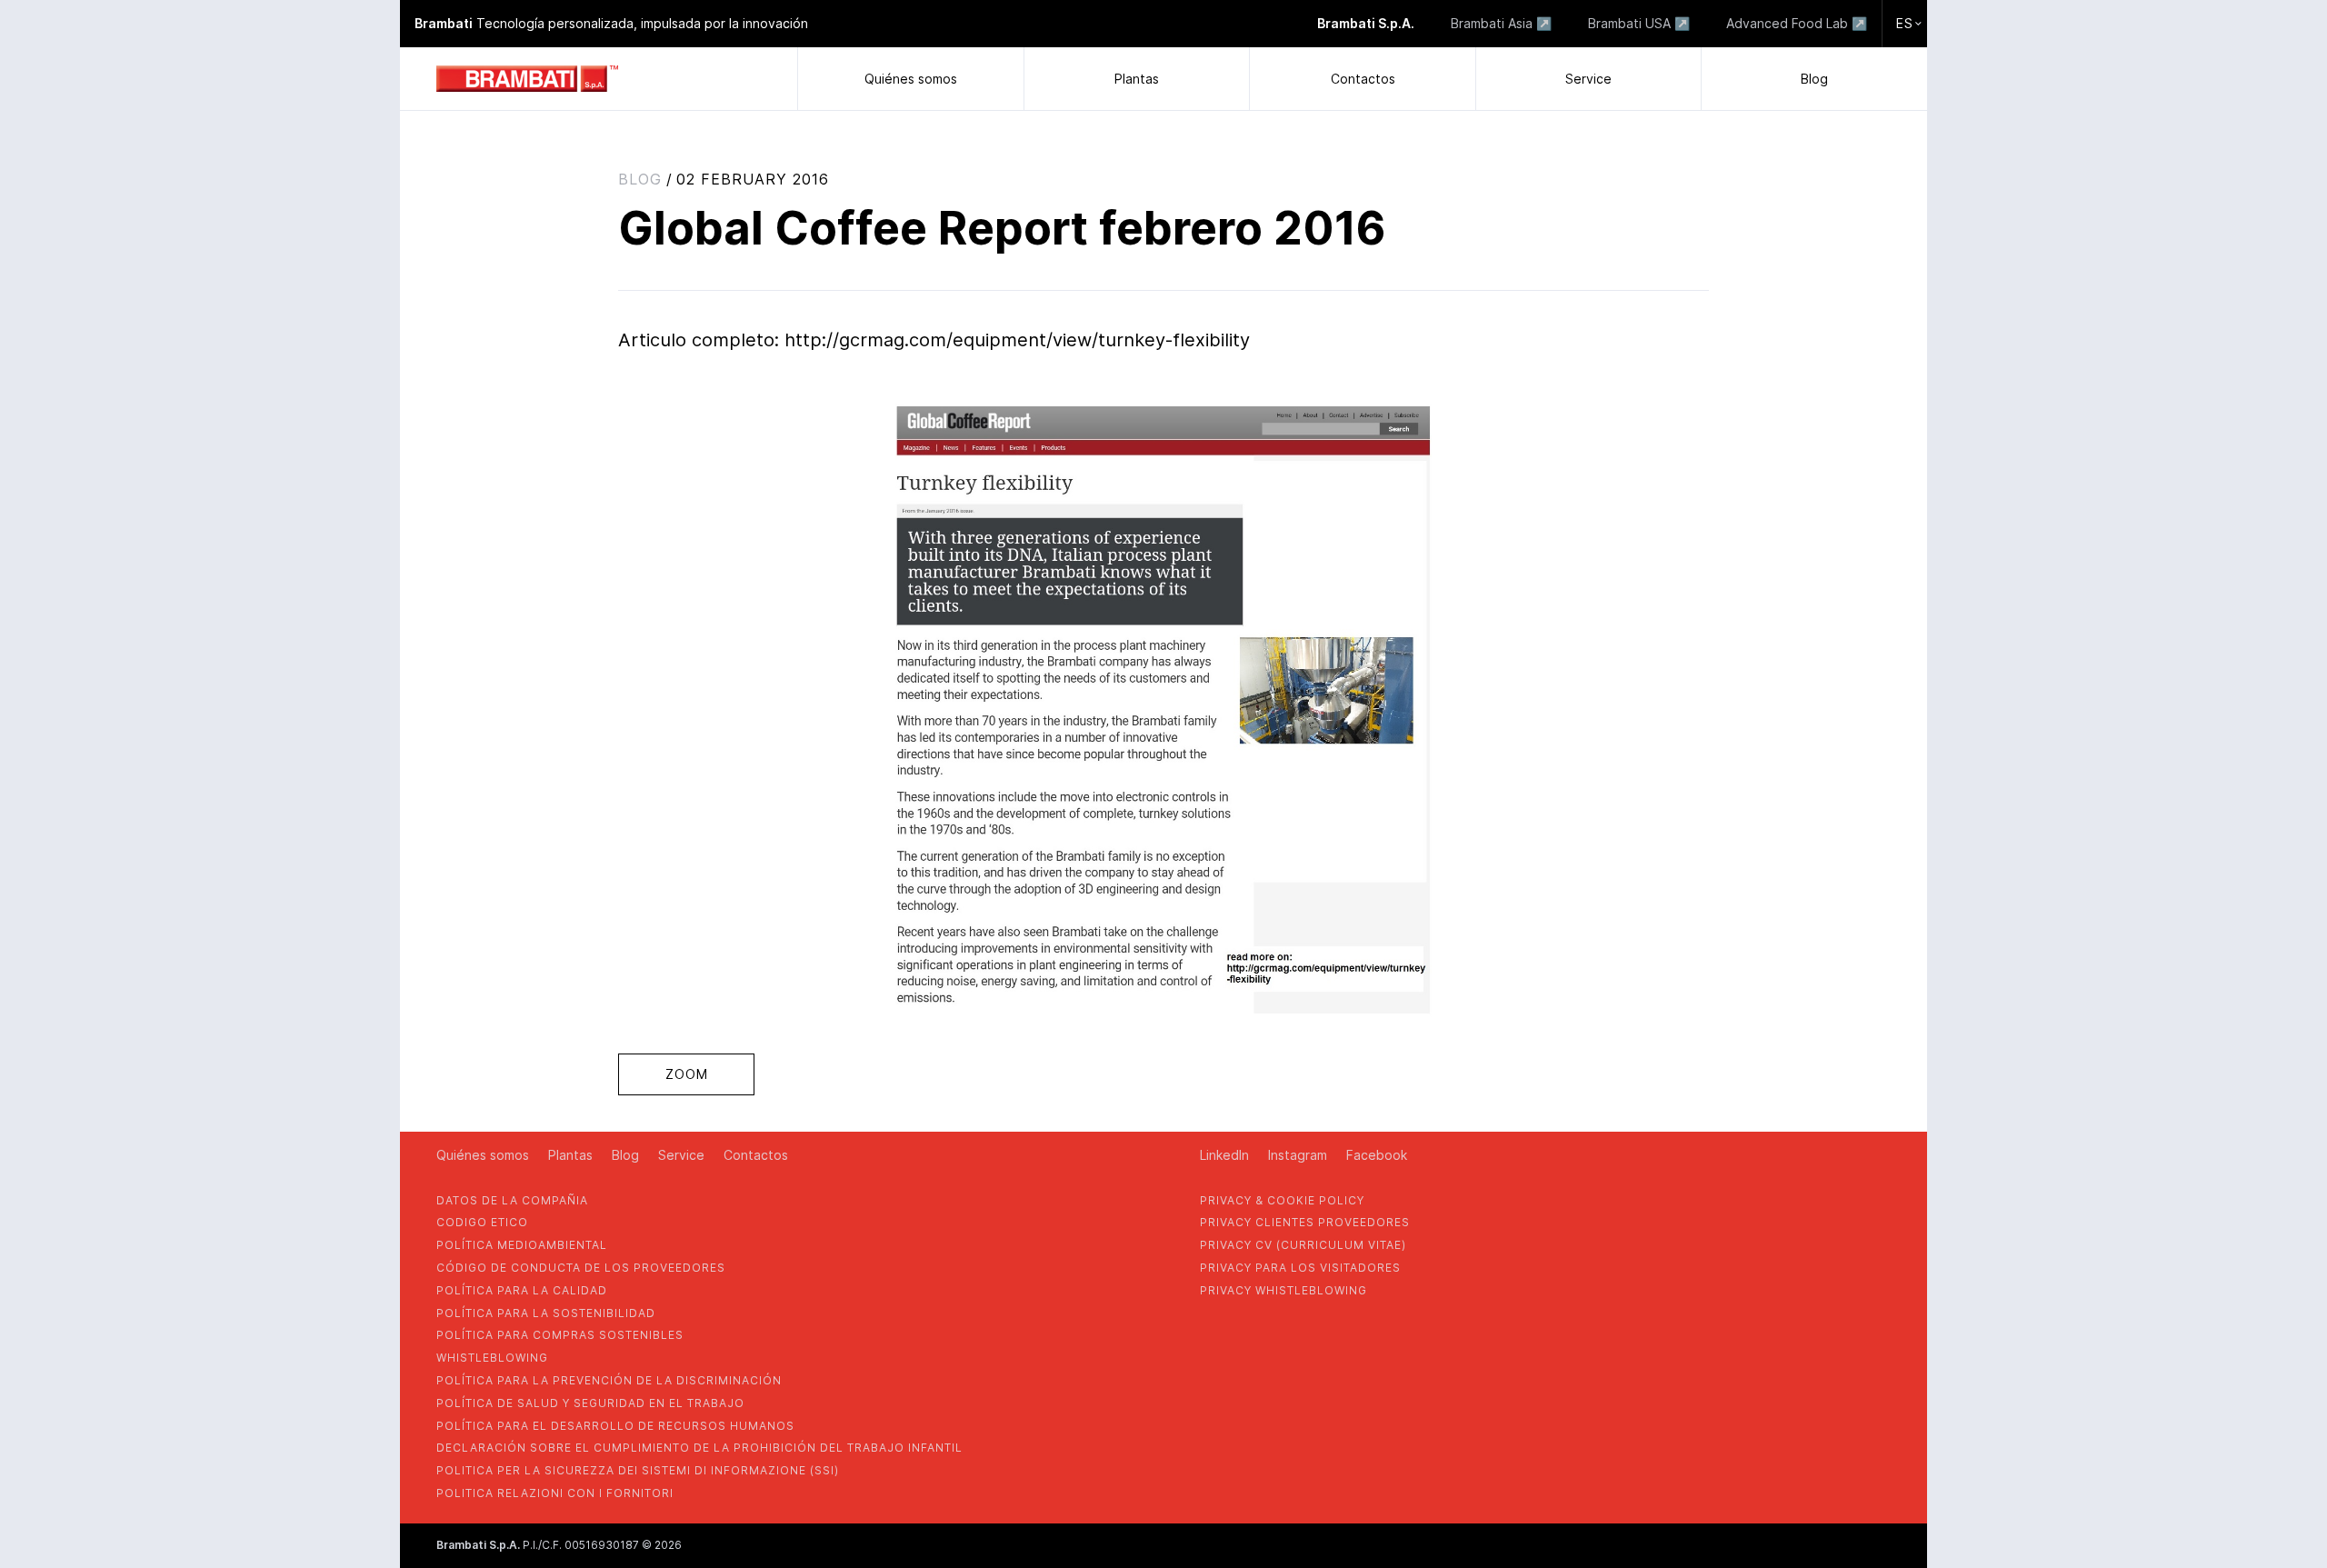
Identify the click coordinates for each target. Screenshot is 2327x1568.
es (1905, 23)
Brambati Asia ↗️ (1501, 23)
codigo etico (482, 1222)
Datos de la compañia (512, 1200)
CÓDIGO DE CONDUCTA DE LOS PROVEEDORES (581, 1268)
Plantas (1137, 79)
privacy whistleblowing (1283, 1290)
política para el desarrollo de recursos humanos (615, 1426)
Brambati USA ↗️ (1639, 23)
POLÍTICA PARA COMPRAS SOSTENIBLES (560, 1335)
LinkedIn (1224, 1155)
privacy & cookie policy (1282, 1200)
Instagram (1298, 1155)
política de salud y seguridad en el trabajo (590, 1403)
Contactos (1363, 79)
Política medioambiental (522, 1245)
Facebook (1377, 1155)
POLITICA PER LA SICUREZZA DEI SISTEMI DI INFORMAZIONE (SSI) (638, 1470)
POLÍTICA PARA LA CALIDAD (522, 1290)
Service (1588, 79)
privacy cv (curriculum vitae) (1303, 1245)
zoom (687, 1074)
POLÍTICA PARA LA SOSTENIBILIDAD (546, 1313)
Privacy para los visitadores (1300, 1268)
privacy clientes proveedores (1305, 1222)
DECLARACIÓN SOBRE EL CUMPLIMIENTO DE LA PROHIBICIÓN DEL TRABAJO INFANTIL (699, 1448)
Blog (1814, 79)
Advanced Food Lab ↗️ (1797, 23)
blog (640, 179)
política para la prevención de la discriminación (609, 1380)
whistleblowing (492, 1358)
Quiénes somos (911, 79)
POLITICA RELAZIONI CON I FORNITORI (555, 1493)
